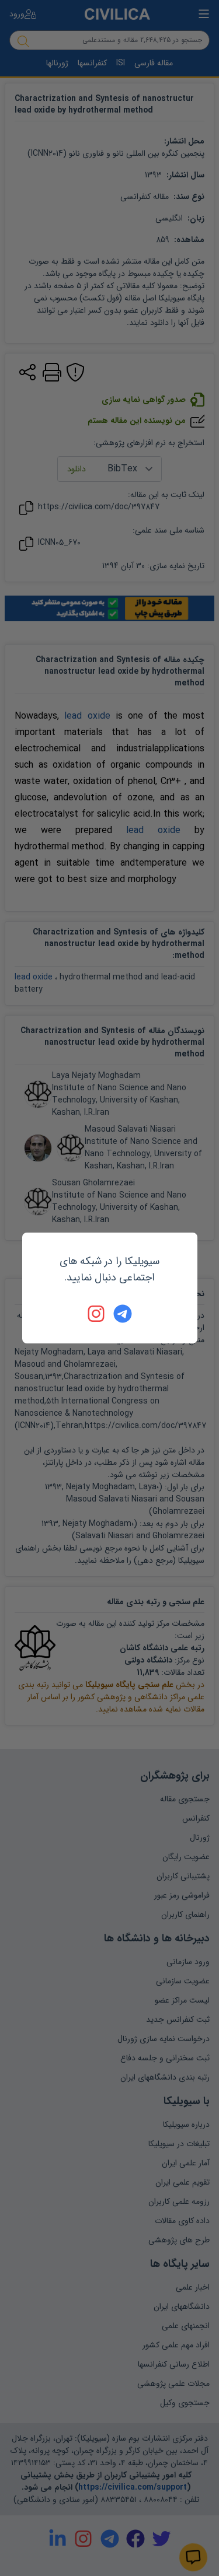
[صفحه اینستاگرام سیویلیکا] (97, 1314)
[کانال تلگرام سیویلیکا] (123, 1314)
